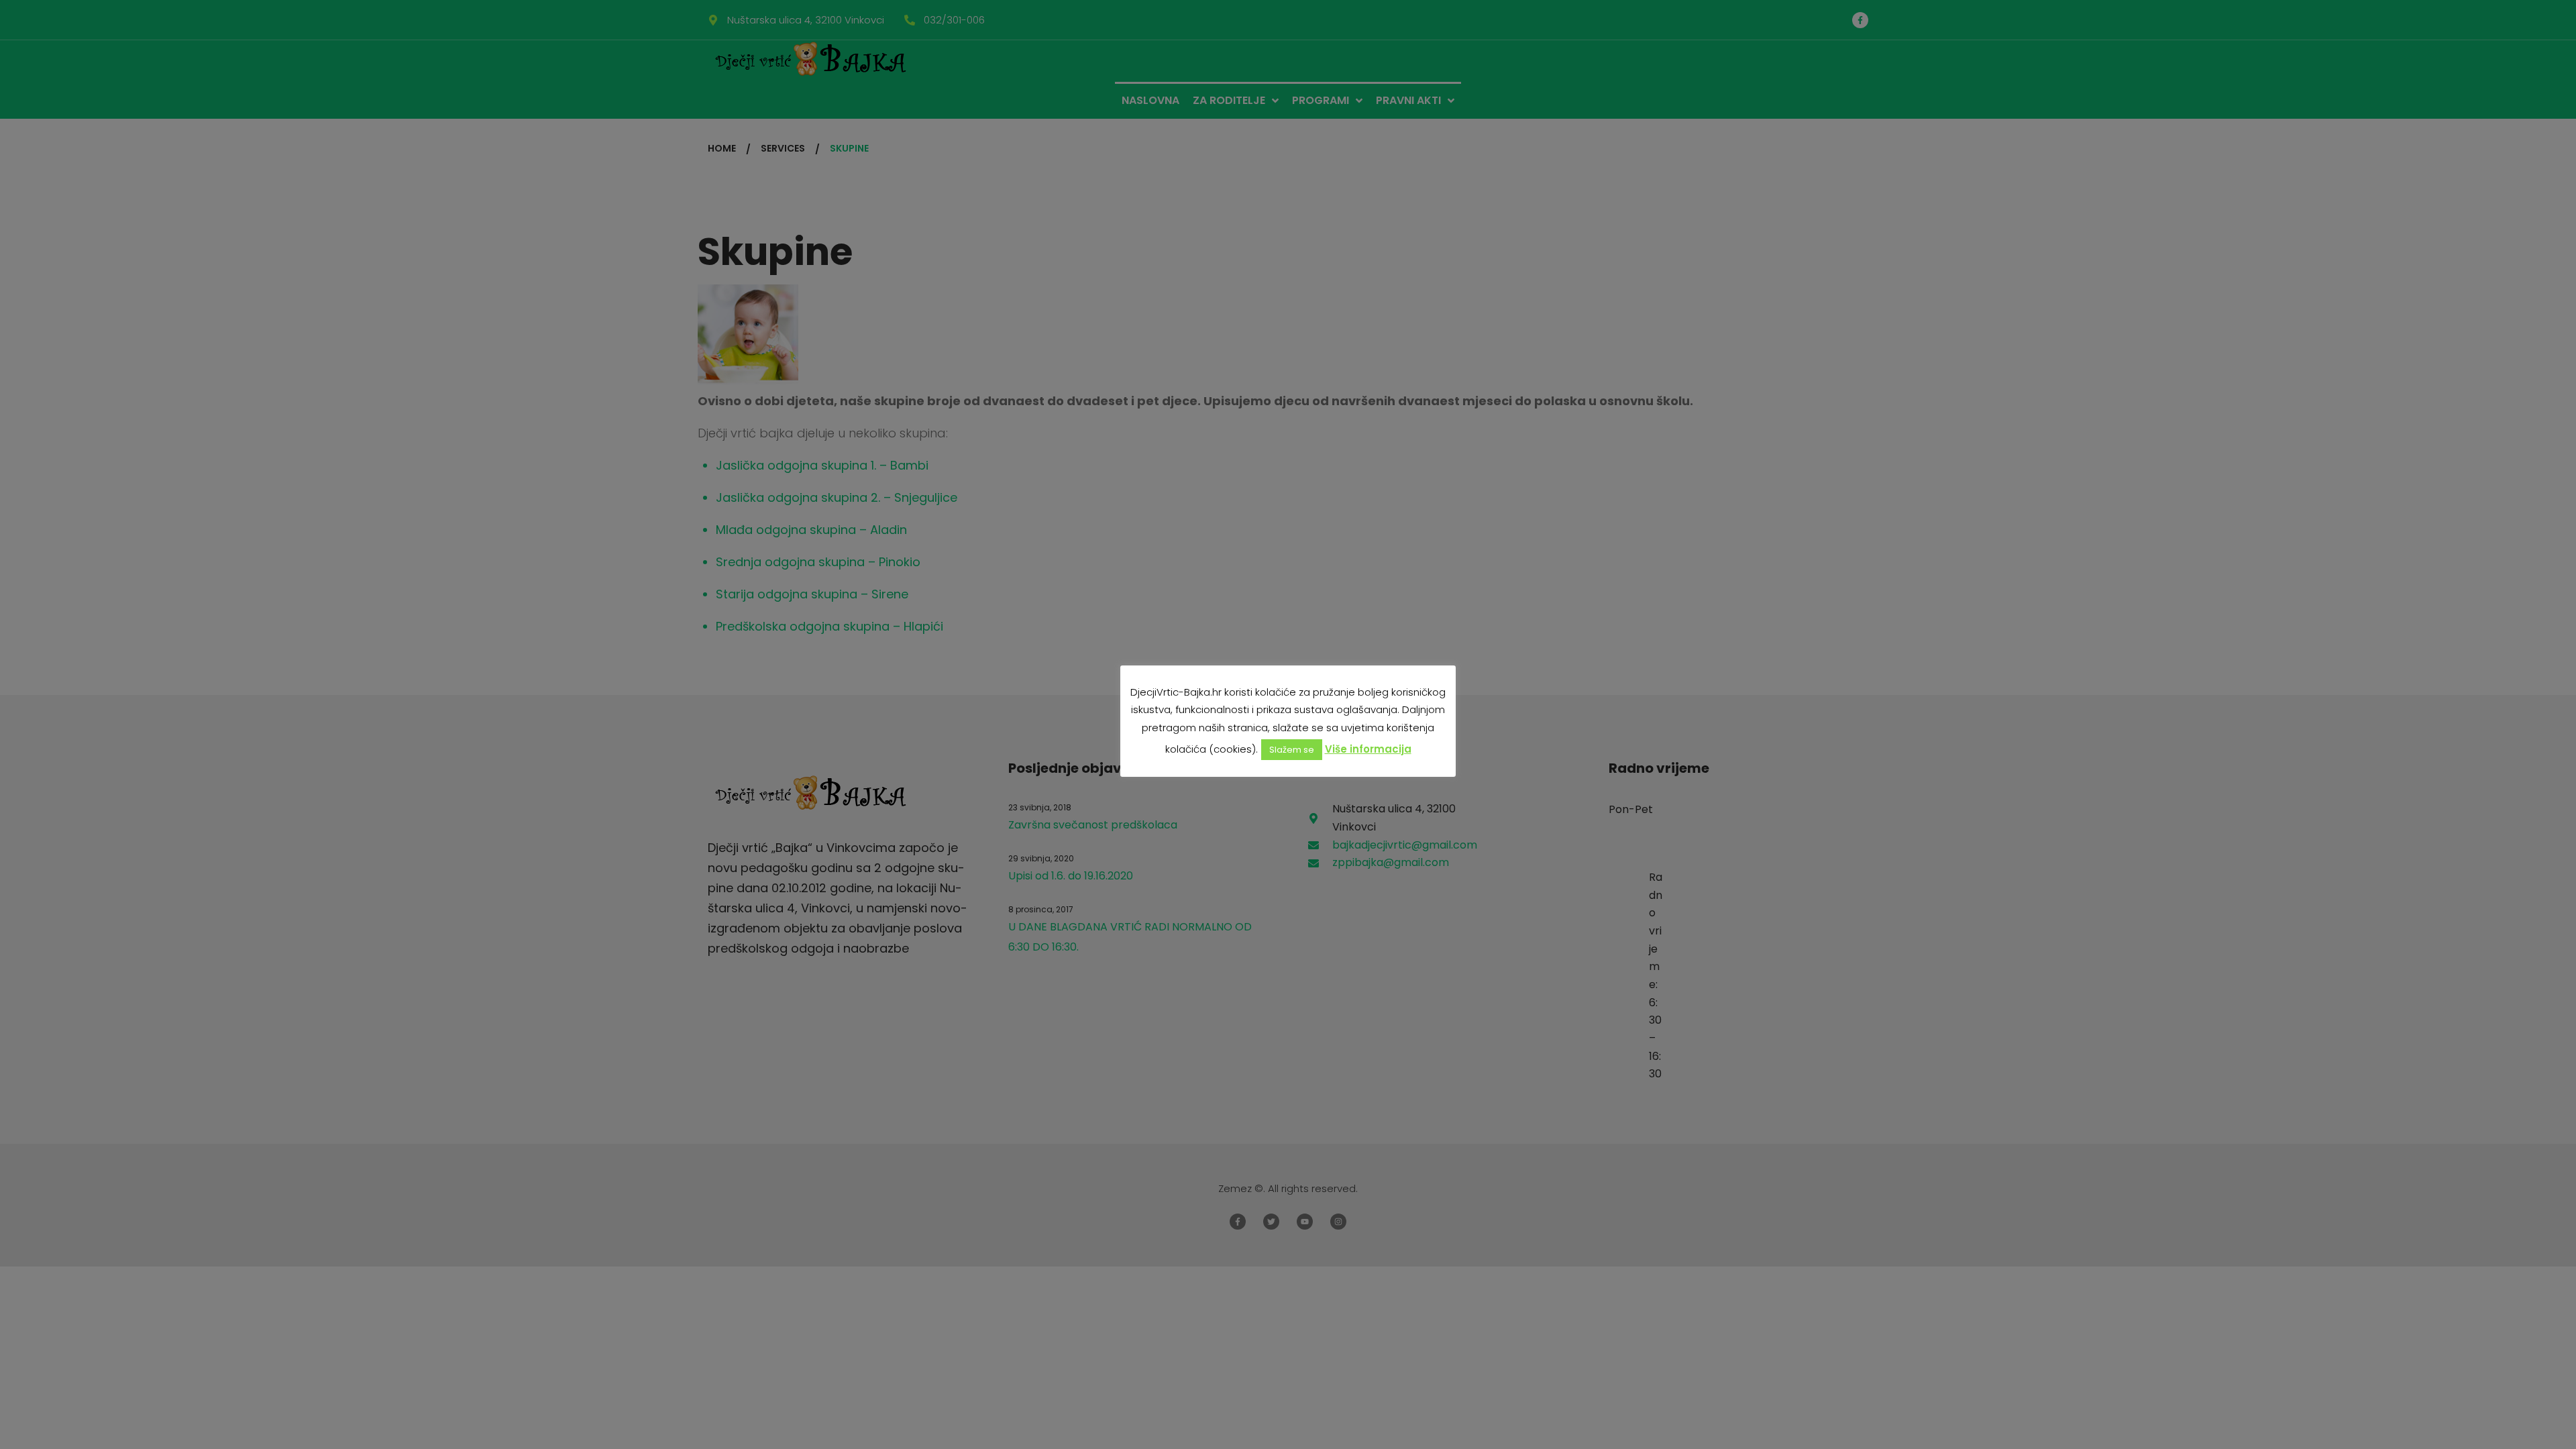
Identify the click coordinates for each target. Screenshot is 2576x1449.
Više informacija (1368, 749)
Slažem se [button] (1292, 750)
